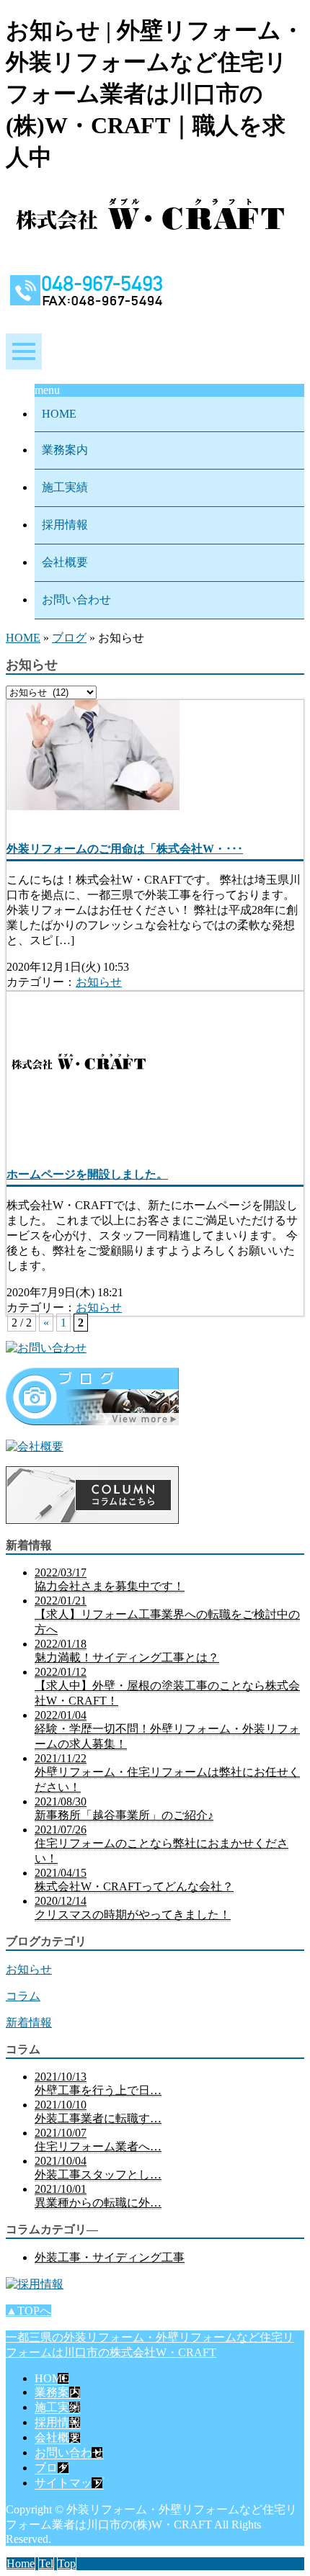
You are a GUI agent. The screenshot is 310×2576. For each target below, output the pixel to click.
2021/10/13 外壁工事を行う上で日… (98, 2083)
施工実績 (65, 487)
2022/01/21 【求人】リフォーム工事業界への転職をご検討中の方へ (167, 1615)
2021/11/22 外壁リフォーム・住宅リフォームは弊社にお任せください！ (167, 1773)
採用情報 (65, 525)
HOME (59, 414)
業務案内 (65, 450)
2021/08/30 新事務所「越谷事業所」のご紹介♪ (124, 1808)
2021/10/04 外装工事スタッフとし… (98, 2168)
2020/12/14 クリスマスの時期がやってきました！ (133, 1908)
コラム (23, 1996)
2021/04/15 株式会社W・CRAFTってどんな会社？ (134, 1880)
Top (67, 2563)
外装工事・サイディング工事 (110, 2257)
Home (21, 2563)
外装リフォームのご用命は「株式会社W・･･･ (125, 849)
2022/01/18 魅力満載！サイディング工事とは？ (127, 1651)
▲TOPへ (28, 2311)
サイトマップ (69, 2483)
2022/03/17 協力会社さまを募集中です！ (110, 1579)
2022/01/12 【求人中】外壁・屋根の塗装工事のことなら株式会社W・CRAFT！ (167, 1686)
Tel (46, 2563)
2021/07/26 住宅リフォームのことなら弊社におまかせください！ (161, 1844)
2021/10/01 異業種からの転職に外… (98, 2196)
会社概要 (65, 562)
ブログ (69, 638)
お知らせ (99, 982)
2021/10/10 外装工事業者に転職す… (98, 2111)
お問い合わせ (76, 600)
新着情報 (29, 2023)
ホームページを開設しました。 (87, 1174)
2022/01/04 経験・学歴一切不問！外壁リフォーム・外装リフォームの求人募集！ (167, 1729)
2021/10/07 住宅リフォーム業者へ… (98, 2140)
